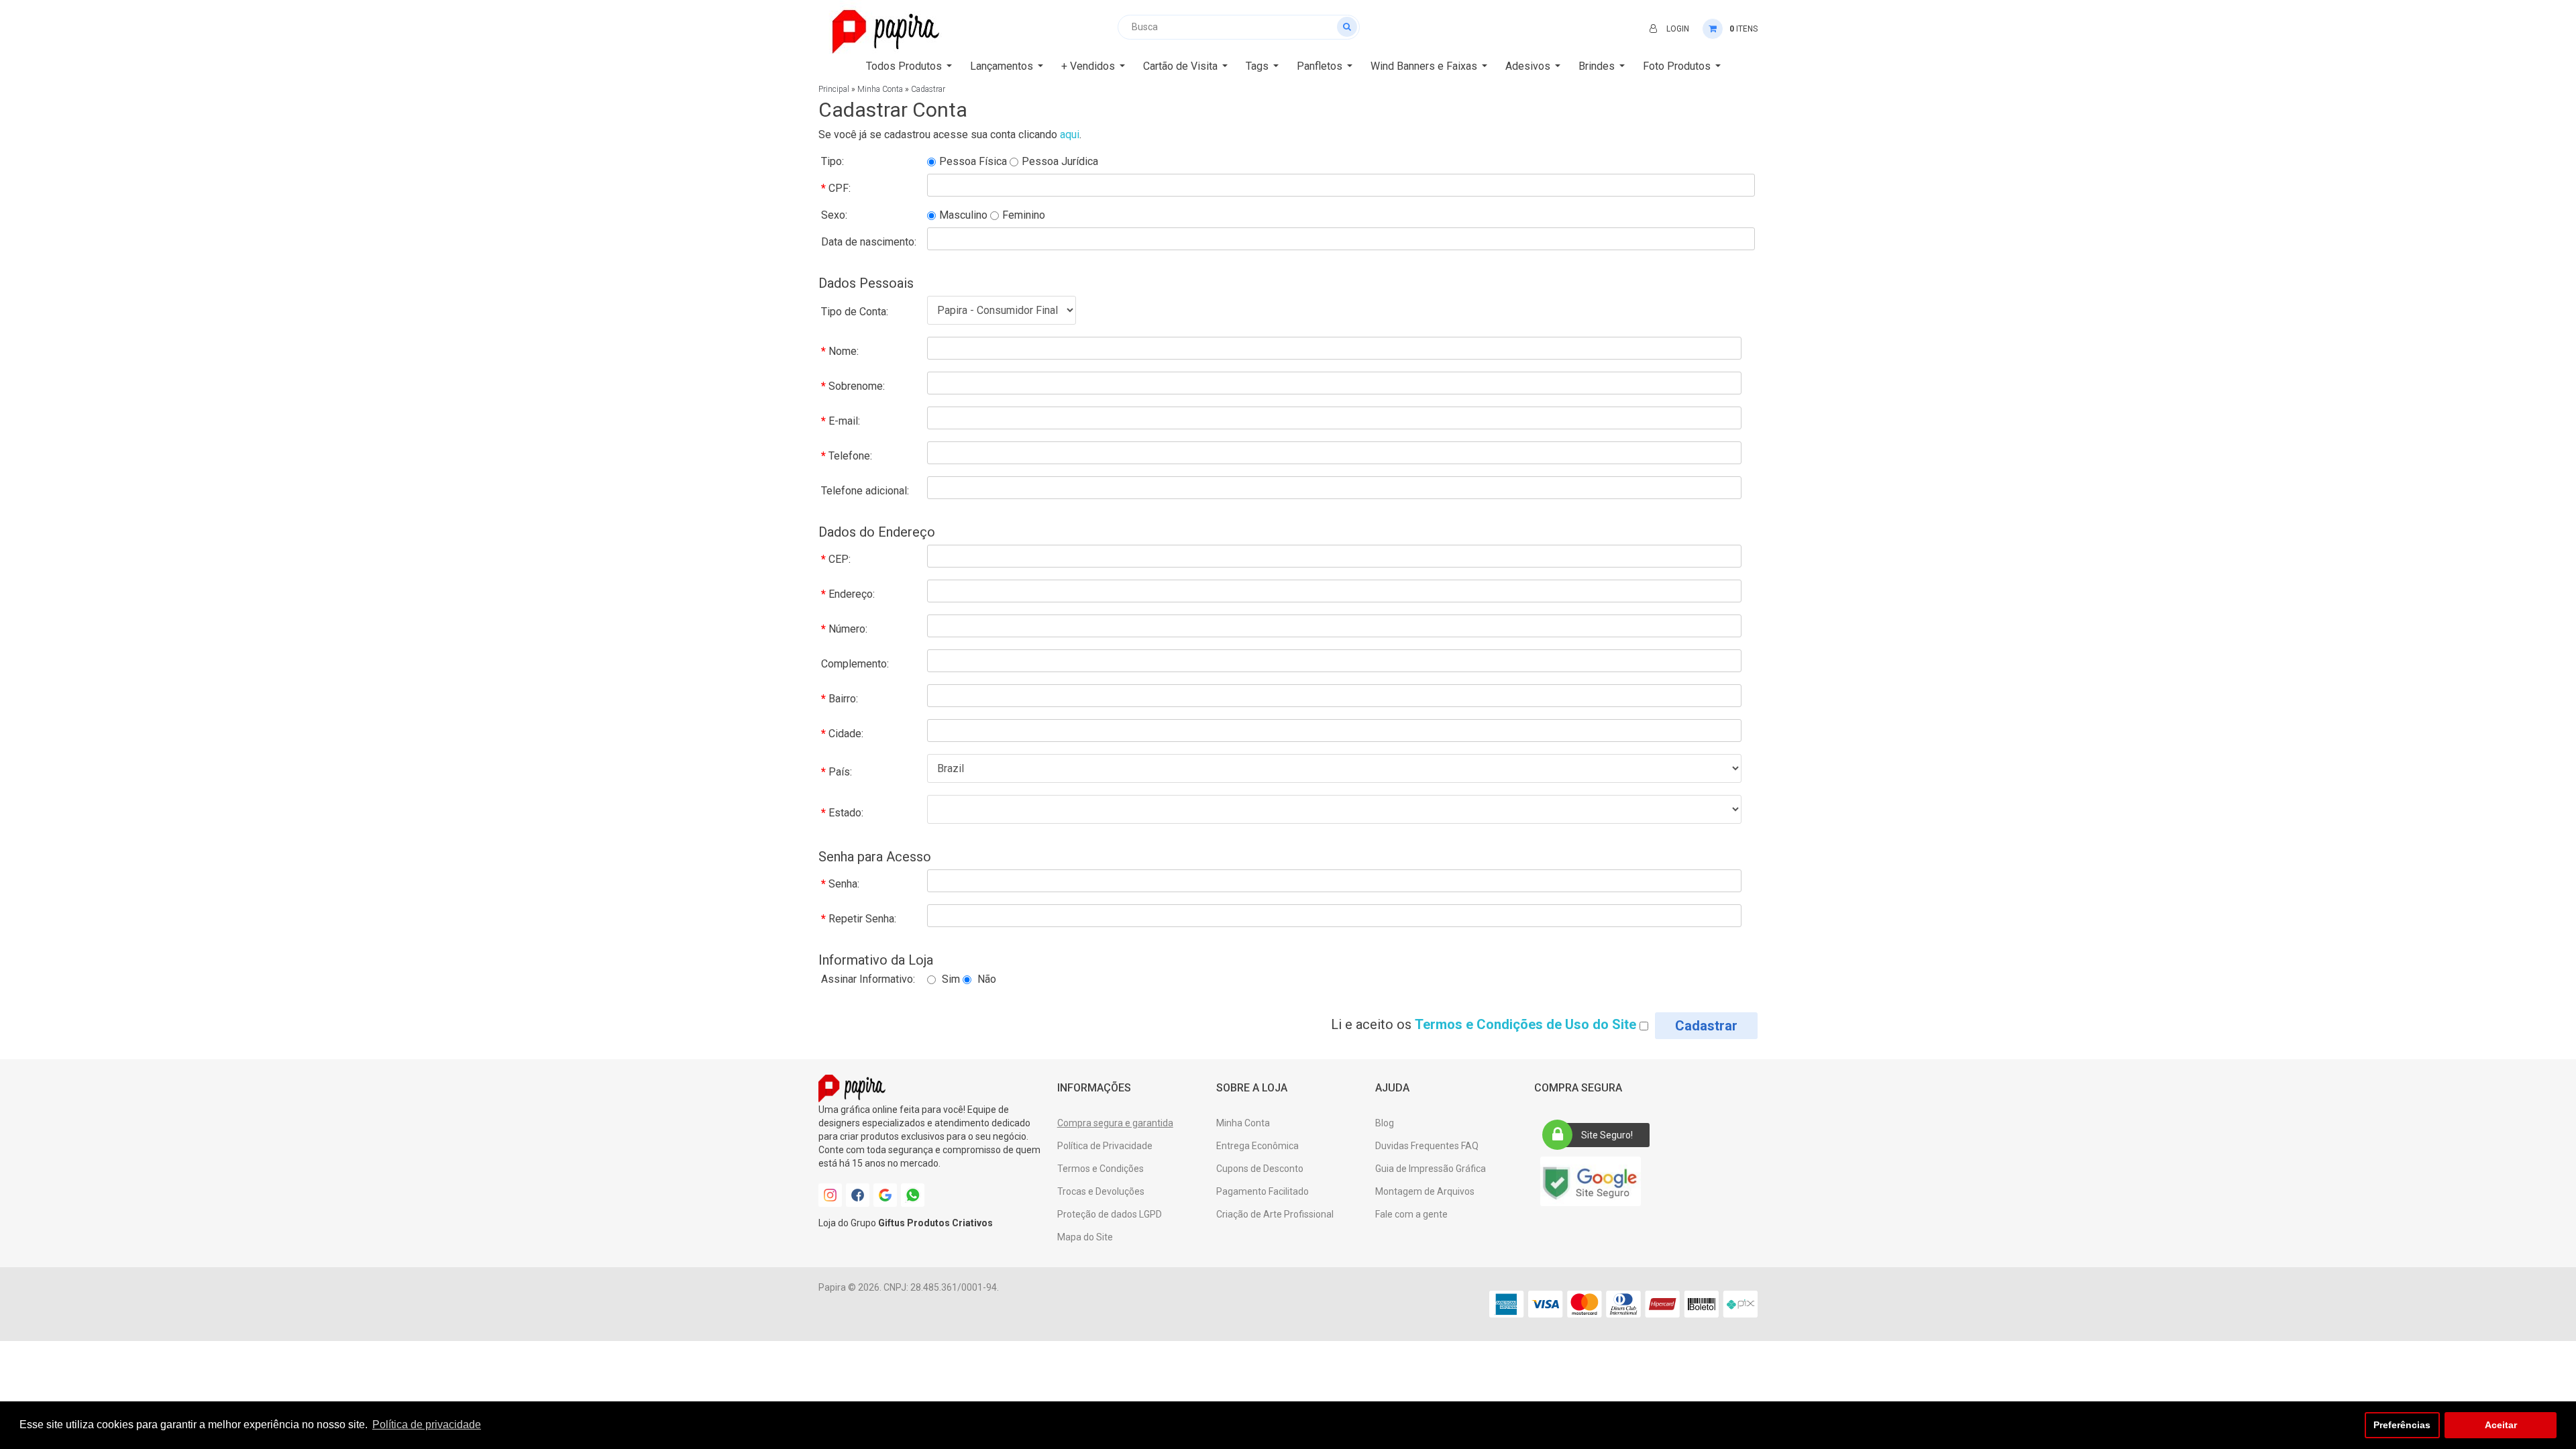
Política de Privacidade (1105, 1146)
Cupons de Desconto (1260, 1169)
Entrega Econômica (1257, 1146)
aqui (1070, 135)
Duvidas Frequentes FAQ (1427, 1146)
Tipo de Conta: (855, 312)
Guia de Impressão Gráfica (1431, 1169)
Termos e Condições (1101, 1169)
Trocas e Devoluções (1101, 1191)
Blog (1385, 1123)
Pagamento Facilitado (1263, 1191)
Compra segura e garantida (1115, 1123)
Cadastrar (928, 89)
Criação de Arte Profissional (1275, 1214)
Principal (834, 89)
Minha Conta (880, 89)
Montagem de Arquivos (1425, 1191)
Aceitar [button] (2501, 1425)
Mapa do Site (1085, 1237)
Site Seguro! (1607, 1135)
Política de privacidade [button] (427, 1425)
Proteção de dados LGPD (1110, 1214)
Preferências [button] (2402, 1425)
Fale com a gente (1411, 1214)
